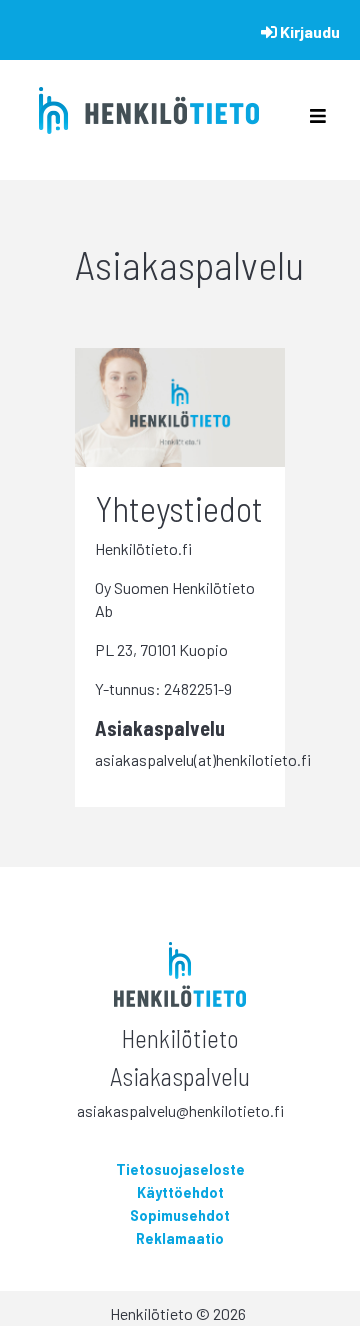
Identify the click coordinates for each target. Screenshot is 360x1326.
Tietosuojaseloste (180, 1169)
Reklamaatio (180, 1238)
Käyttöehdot (180, 1192)
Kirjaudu (308, 31)
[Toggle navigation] (317, 120)
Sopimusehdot (180, 1215)
